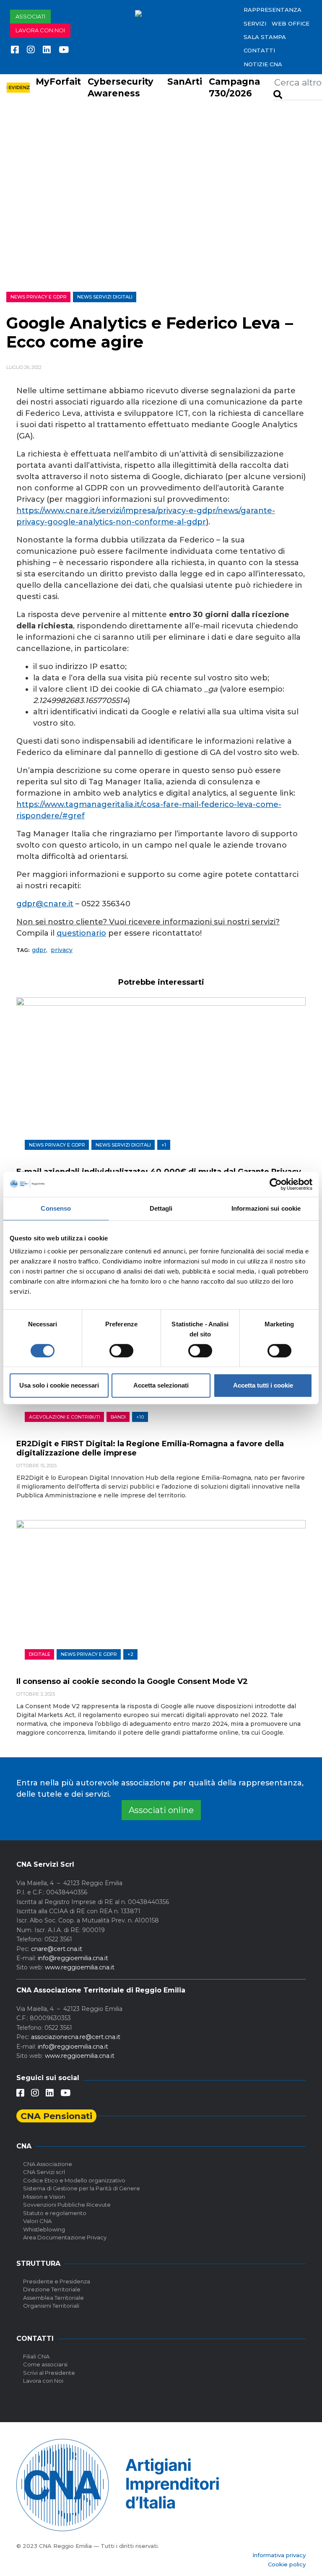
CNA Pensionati (56, 2116)
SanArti (185, 82)
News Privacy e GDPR (39, 297)
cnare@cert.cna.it (57, 1949)
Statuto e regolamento (55, 2213)
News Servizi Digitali (105, 297)
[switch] (121, 1351)
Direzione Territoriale (52, 2289)
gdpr (39, 950)
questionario (81, 933)
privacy (62, 950)
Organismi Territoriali (51, 2306)
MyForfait (58, 82)
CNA (24, 2146)
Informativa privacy (279, 2555)
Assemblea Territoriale (53, 2298)
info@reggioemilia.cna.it (73, 1958)
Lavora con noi (40, 30)
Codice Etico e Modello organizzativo (74, 2180)
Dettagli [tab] (161, 1208)
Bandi (118, 1417)
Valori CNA (37, 2221)
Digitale (40, 1654)
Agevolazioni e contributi (65, 1417)
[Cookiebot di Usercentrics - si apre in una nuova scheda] (276, 1184)
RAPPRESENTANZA (273, 10)
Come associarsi (45, 2364)
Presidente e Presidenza (57, 2281)
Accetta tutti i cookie (263, 1385)
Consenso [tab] (56, 1208)
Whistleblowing (44, 2229)
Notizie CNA (263, 64)
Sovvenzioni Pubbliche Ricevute (67, 2205)
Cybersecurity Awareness (121, 88)
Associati (30, 16)
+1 (164, 1145)
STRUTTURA (38, 2263)
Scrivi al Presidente (49, 2373)
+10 (140, 1417)
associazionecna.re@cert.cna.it (76, 2037)
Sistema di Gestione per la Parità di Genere (82, 2188)
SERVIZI (255, 23)
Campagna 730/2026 (234, 88)
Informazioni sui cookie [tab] (266, 1208)
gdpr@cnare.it (45, 904)
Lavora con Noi (43, 2381)
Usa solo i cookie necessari (59, 1385)
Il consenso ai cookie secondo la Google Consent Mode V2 (132, 1681)
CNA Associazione (48, 2164)
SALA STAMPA (265, 37)
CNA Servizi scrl (44, 2172)
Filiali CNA (36, 2356)
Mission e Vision (44, 2197)
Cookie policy (287, 2564)
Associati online (161, 1810)
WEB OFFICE (291, 23)
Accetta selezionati (161, 1385)
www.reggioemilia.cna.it (80, 1967)
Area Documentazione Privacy (65, 2237)
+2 (130, 1654)
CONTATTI (259, 50)
